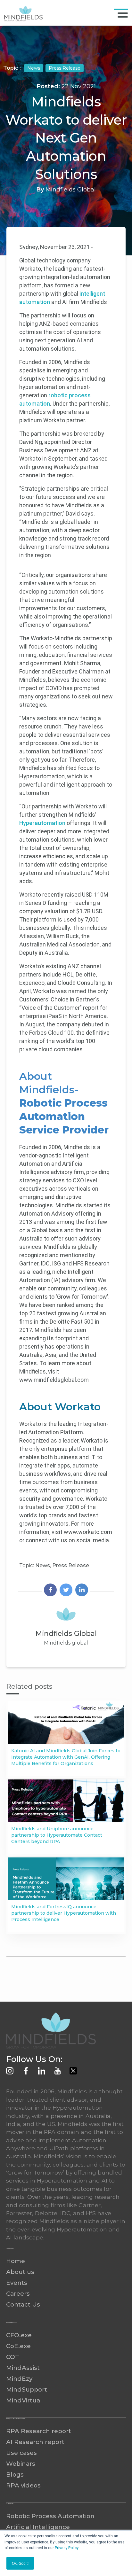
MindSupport (27, 2389)
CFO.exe (19, 2335)
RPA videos (23, 2485)
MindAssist (23, 2368)
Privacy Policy (66, 2548)
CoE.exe (18, 2346)
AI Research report (35, 2442)
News (34, 68)
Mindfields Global (71, 190)
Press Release (65, 68)
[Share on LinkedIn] (82, 1591)
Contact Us (23, 2304)
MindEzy (19, 2379)
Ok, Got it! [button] (20, 2563)
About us (20, 2272)
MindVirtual (24, 2400)
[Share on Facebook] (50, 1591)
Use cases (21, 2453)
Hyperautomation (42, 823)
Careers (18, 2294)
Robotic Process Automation (50, 2516)
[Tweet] (66, 1591)
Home (16, 2261)
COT (13, 2357)
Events (17, 2283)
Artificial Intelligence (38, 2527)
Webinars (21, 2464)
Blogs (15, 2475)
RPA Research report (39, 2431)
